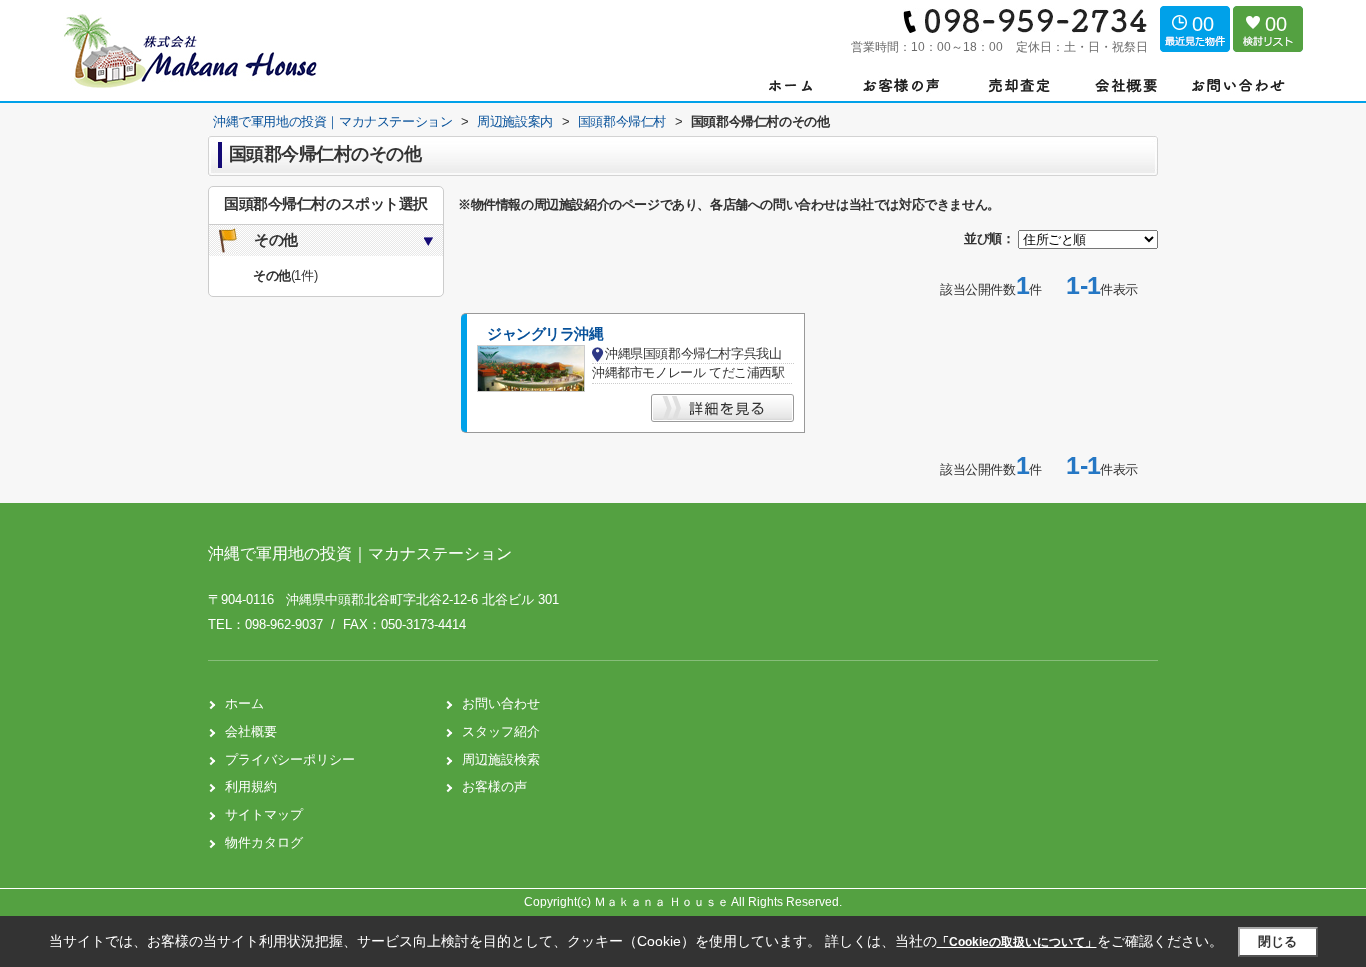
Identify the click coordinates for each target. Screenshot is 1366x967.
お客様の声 (494, 786)
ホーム (244, 703)
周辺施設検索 (501, 759)
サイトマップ (264, 814)
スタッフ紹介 (501, 731)
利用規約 (251, 786)
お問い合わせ (501, 703)
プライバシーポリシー (290, 759)
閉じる (1277, 941)
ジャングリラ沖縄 (545, 334)
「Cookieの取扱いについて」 (1017, 942)
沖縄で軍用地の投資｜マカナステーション (360, 553)
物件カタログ (264, 842)
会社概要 (251, 731)
